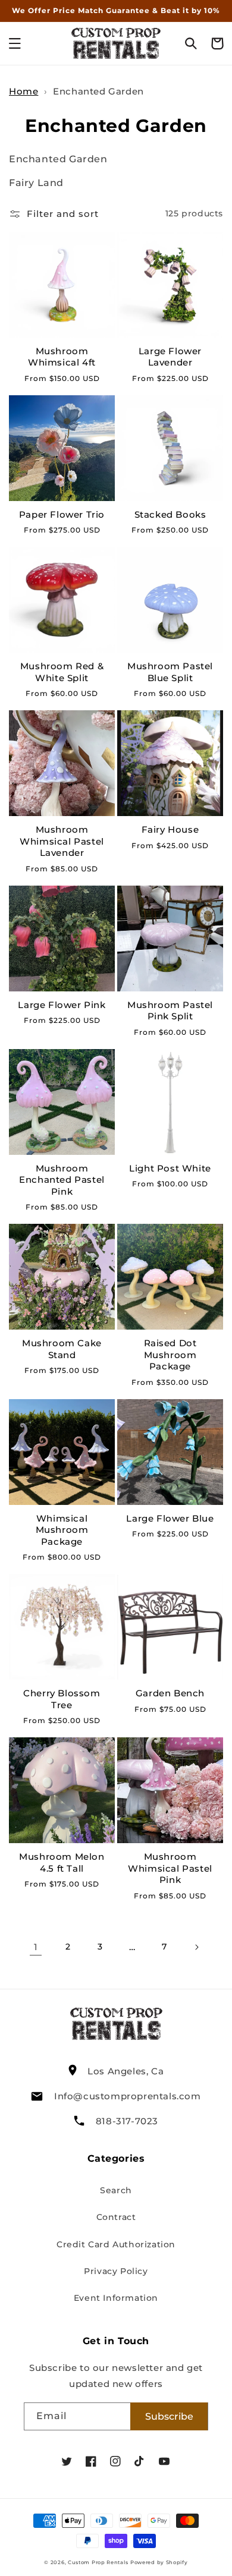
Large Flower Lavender (170, 357)
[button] (15, 43)
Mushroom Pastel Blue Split (170, 672)
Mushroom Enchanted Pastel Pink (62, 1180)
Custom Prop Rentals (98, 2562)
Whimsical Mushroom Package (62, 1530)
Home (23, 91)
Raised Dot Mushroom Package (170, 1355)
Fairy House (170, 829)
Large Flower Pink (62, 1005)
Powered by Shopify (159, 2562)
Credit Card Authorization (116, 2244)
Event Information (116, 2298)
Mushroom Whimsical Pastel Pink (170, 1868)
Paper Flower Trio (62, 514)
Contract (116, 2217)
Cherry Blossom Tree (62, 1699)
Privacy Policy (116, 2271)
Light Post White (170, 1168)
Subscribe (169, 2416)
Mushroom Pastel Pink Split (170, 1011)
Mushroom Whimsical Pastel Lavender (62, 841)
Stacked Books (170, 514)
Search (116, 2190)
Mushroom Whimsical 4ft (62, 357)
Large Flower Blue (170, 1518)
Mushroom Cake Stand (62, 1349)
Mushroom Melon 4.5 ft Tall (62, 1862)
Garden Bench (170, 1693)
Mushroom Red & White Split (62, 672)
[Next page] (196, 1947)
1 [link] (36, 1947)
